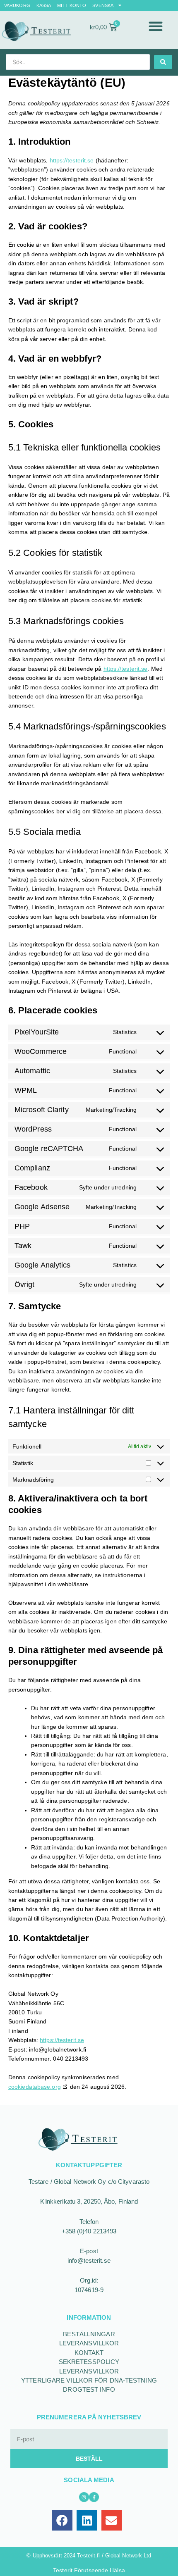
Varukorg (17, 5)
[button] (156, 26)
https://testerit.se (72, 160)
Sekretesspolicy (89, 2362)
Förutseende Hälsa (100, 2570)
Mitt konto (72, 5)
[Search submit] (163, 62)
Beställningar (89, 2334)
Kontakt (89, 2353)
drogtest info (89, 2389)
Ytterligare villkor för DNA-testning (89, 2380)
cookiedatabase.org (35, 2087)
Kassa (44, 5)
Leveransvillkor (89, 2343)
